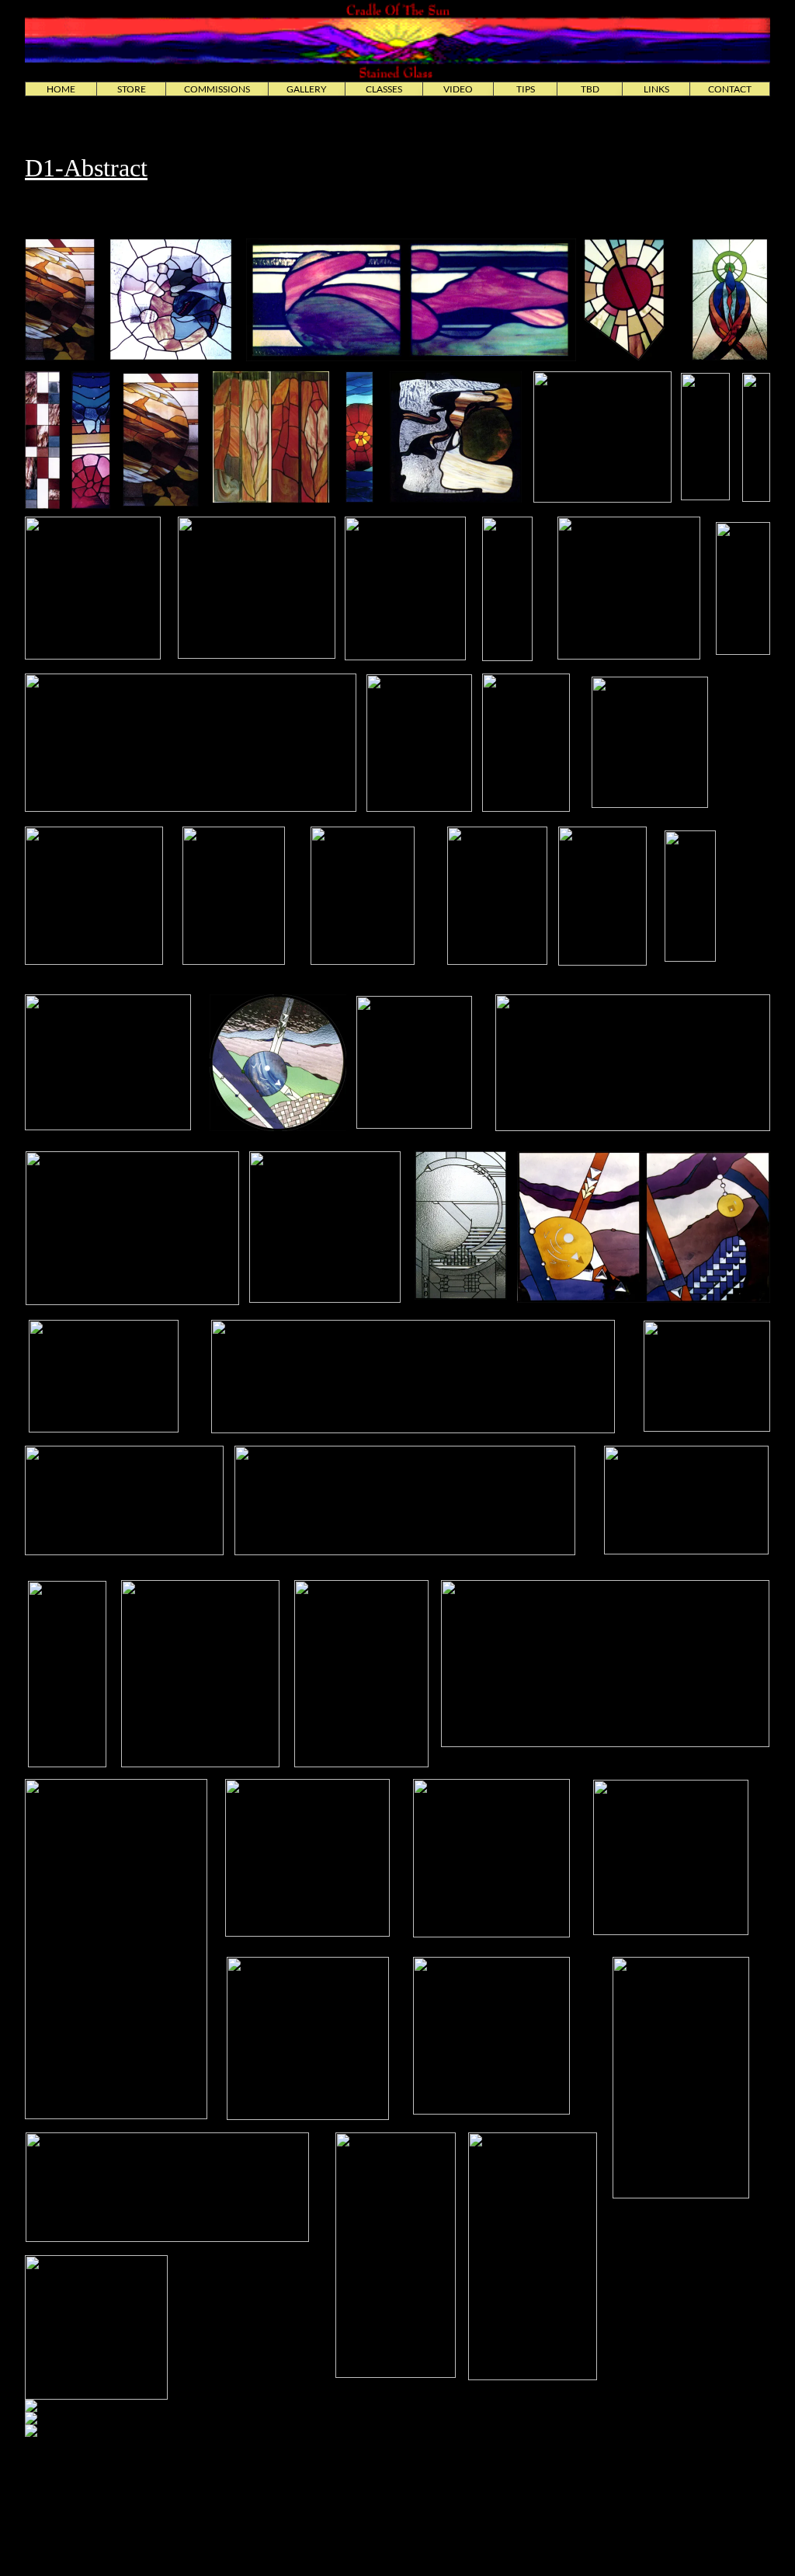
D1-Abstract (86, 168)
